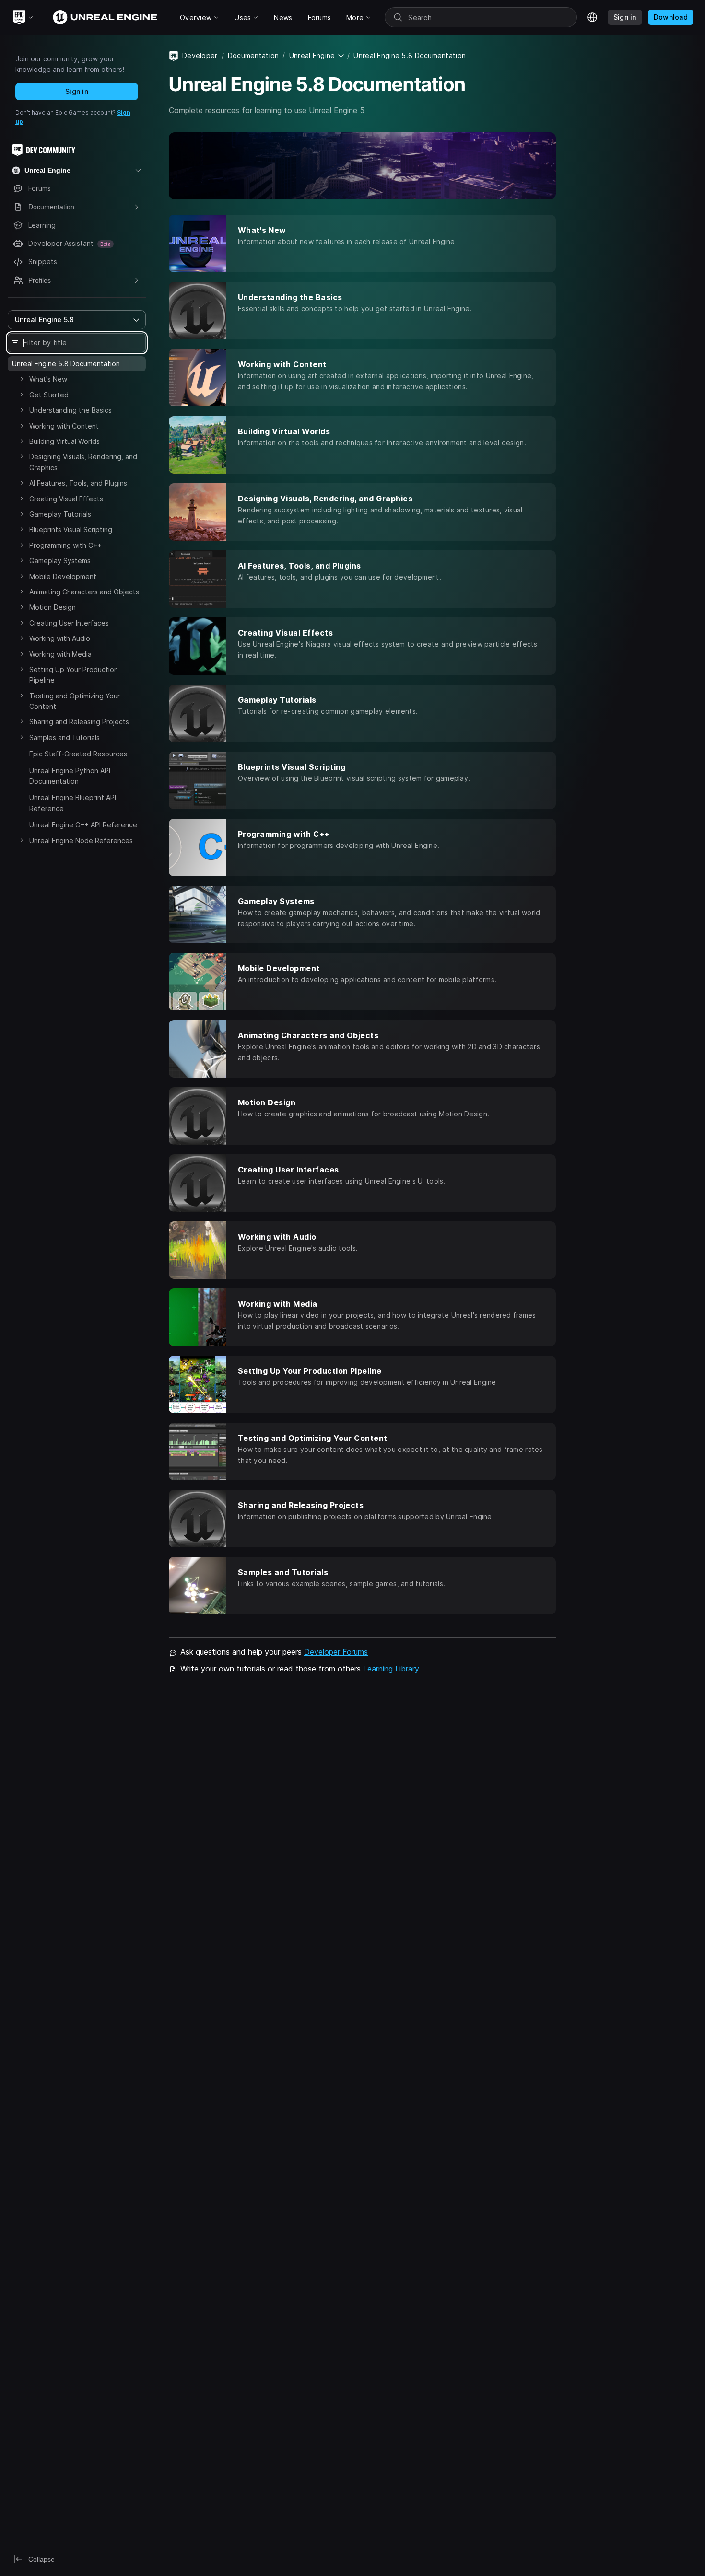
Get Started (49, 395)
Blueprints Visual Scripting (71, 529)
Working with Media (60, 654)
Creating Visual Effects (66, 499)
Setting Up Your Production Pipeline (74, 675)
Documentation (253, 55)
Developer (200, 55)
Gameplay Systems (60, 561)
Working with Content (64, 426)
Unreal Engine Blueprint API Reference (73, 803)
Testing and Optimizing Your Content (75, 701)
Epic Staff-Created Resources (78, 754)
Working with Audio (60, 638)
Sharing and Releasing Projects (79, 722)
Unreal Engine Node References (81, 841)
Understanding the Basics (70, 410)
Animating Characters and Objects (84, 592)
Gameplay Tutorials (60, 514)
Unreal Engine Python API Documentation (70, 776)
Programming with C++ (65, 545)
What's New (48, 379)
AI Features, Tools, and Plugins (78, 483)
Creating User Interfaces (69, 623)
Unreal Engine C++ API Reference (83, 825)
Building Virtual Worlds (65, 441)
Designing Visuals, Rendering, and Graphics (83, 462)
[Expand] (22, 379)
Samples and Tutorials (65, 737)
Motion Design (53, 607)
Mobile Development (63, 576)
